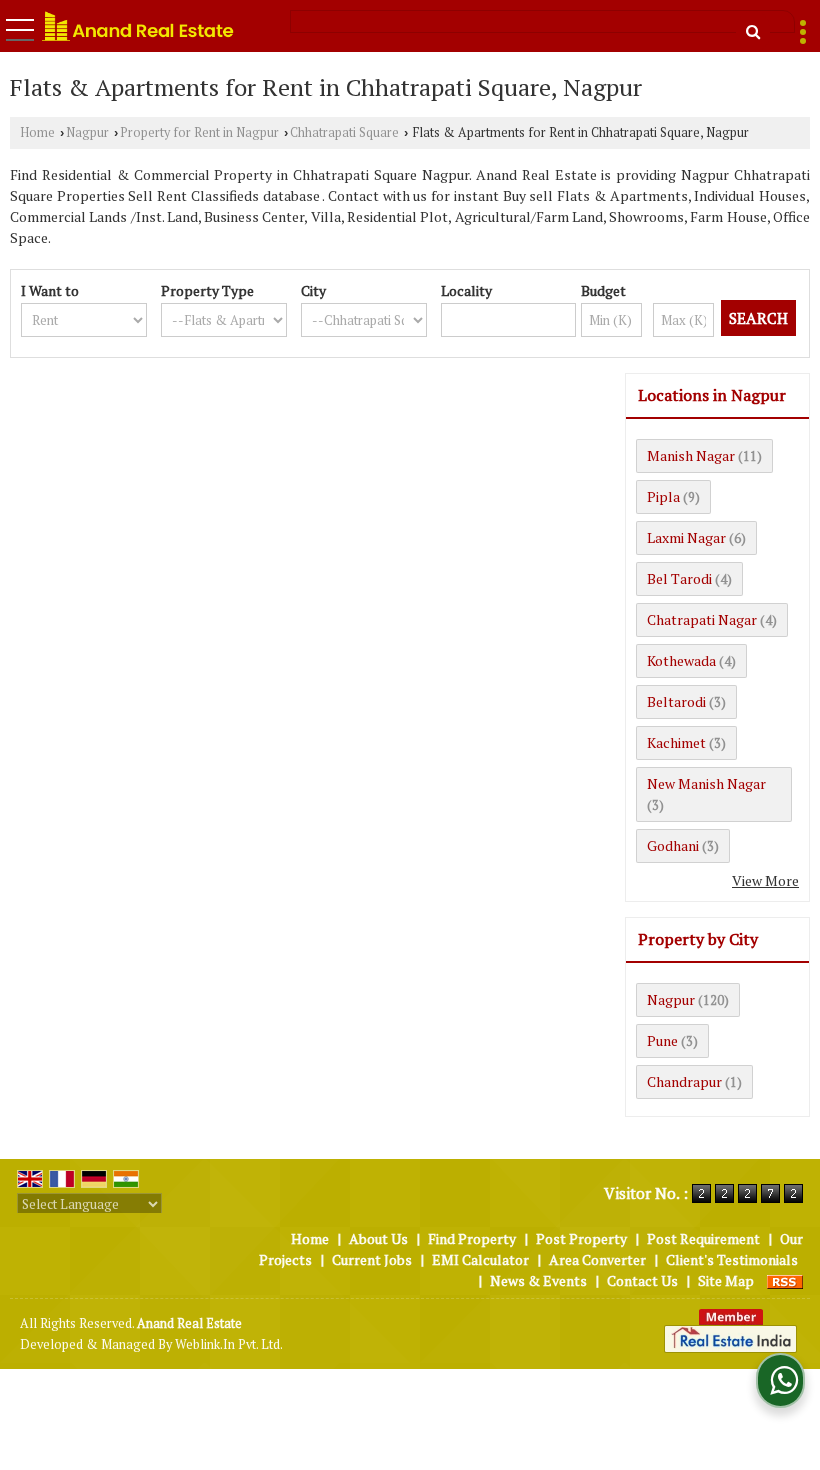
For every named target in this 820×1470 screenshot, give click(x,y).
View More (765, 880)
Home (37, 132)
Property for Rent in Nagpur (199, 132)
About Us (378, 1238)
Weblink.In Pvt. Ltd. (229, 1344)
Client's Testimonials (732, 1259)
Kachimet (676, 742)
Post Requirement (703, 1238)
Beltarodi (676, 701)
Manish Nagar (691, 455)
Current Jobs (372, 1259)
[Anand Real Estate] (138, 26)
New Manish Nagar (706, 783)
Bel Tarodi (679, 578)
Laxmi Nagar (686, 537)
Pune (662, 1040)
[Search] (753, 31)
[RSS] (785, 1280)
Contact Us (642, 1280)
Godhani (673, 845)
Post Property (581, 1238)
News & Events (538, 1280)
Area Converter (597, 1259)
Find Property (472, 1238)
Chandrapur (684, 1081)
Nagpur (87, 132)
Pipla (663, 496)
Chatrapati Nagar (702, 619)
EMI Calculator (480, 1259)
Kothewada (681, 660)
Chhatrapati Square (344, 132)
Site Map (726, 1280)
